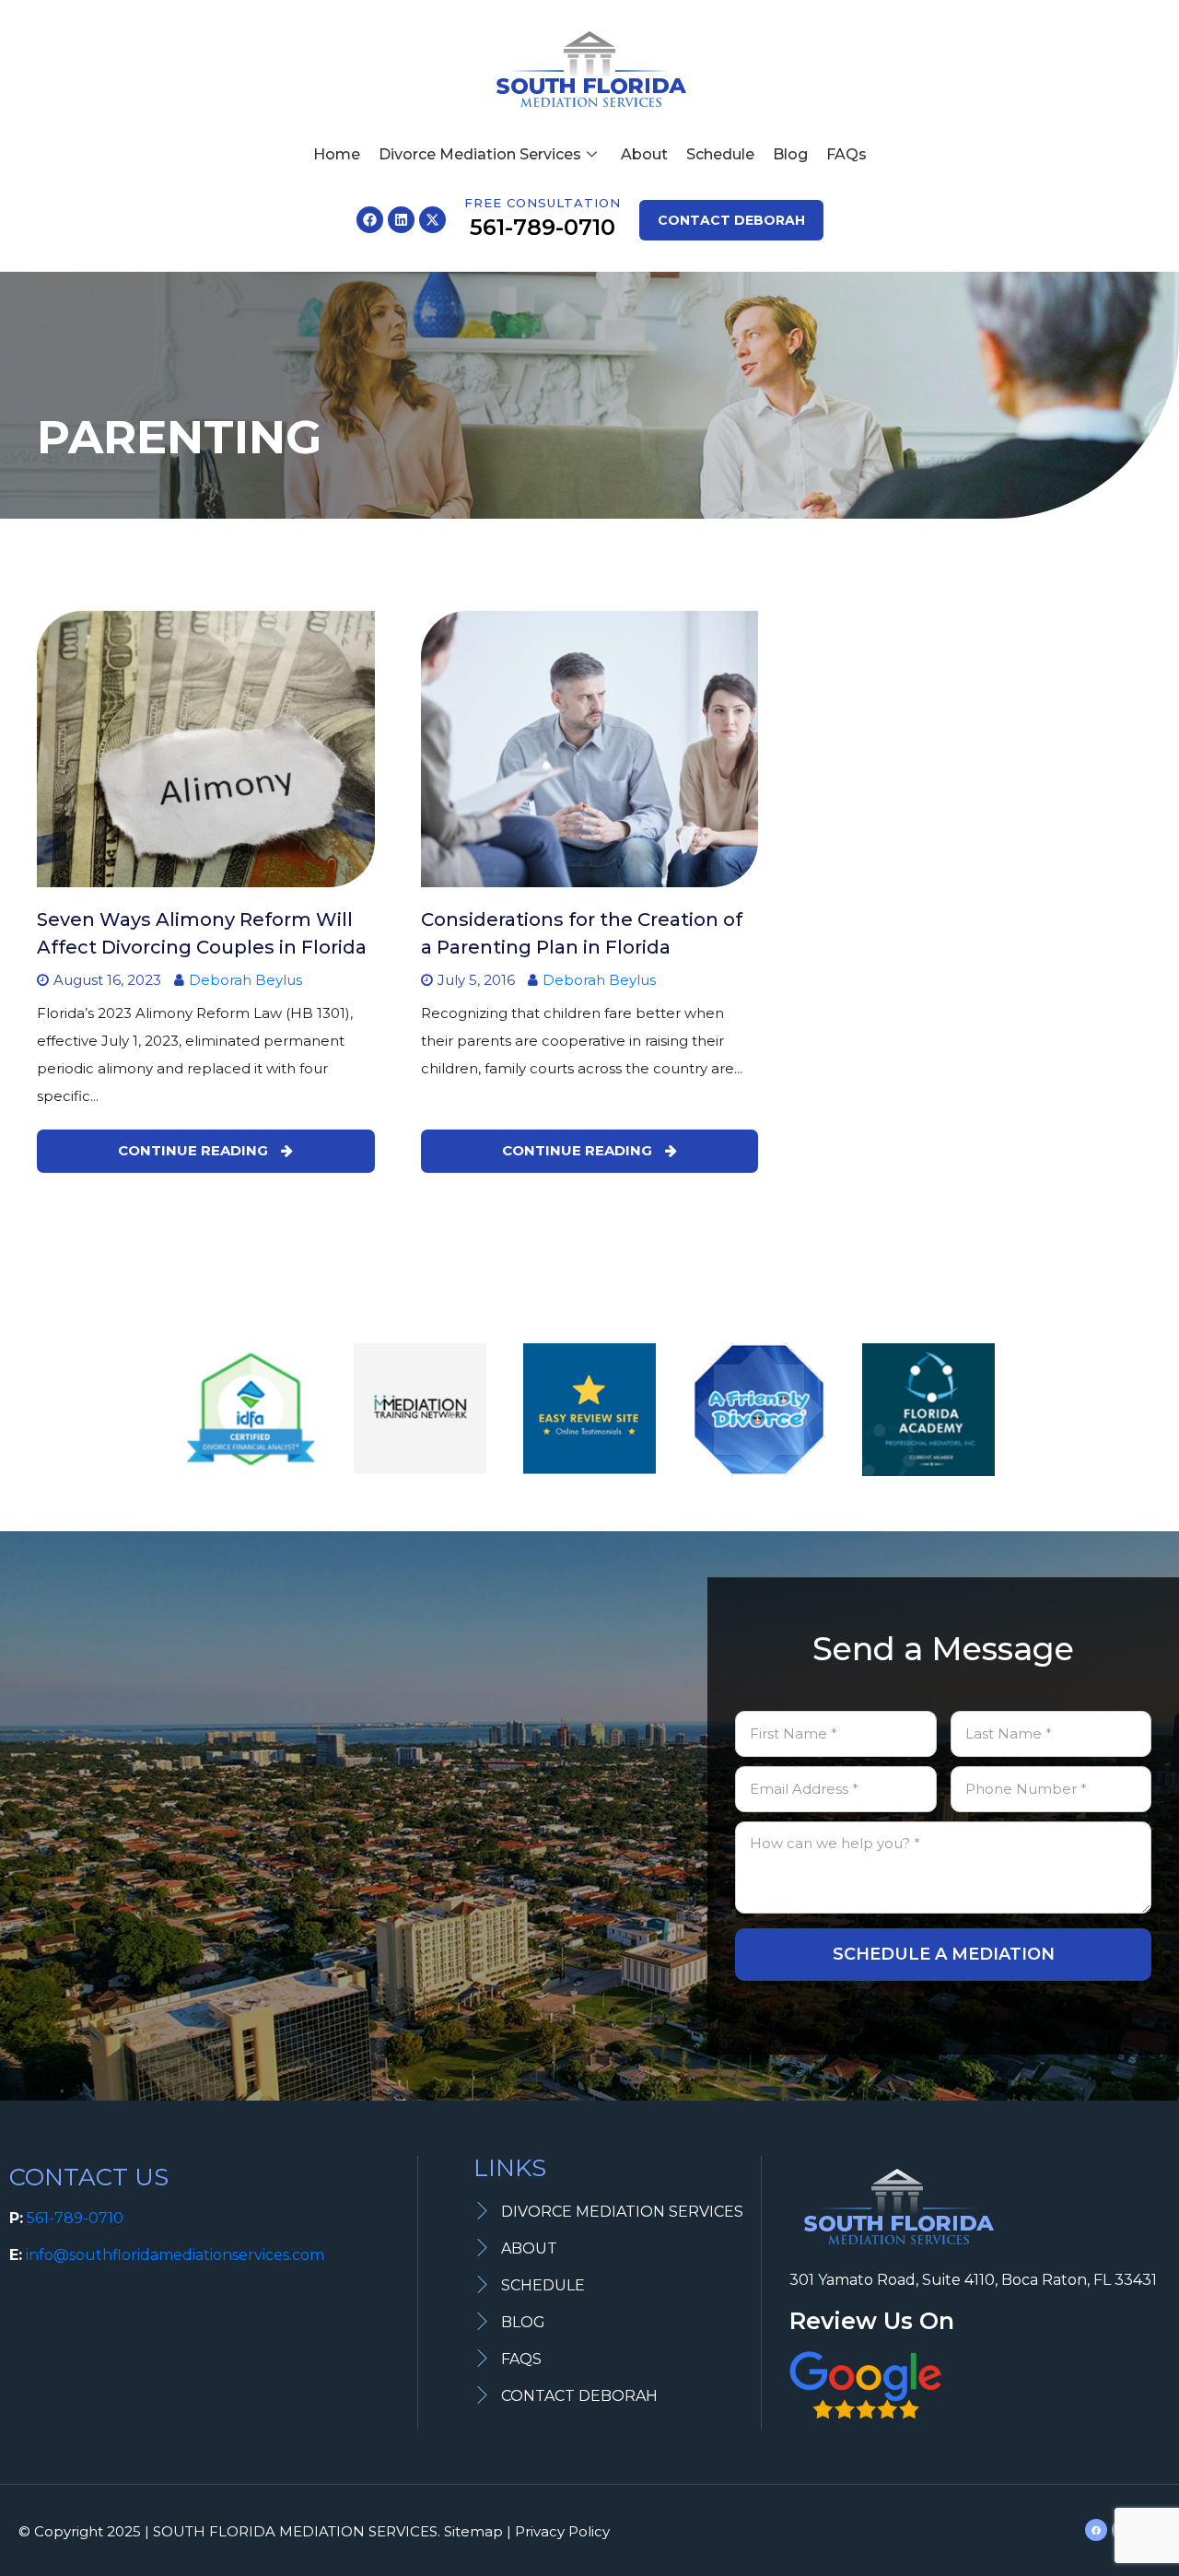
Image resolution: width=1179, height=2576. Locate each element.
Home (337, 154)
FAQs (846, 154)
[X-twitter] (432, 220)
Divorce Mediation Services (480, 154)
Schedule (720, 154)
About (644, 154)
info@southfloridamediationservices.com (175, 2255)
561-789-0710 (75, 2218)
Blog (790, 154)
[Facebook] (370, 220)
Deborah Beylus (245, 980)
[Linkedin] (401, 220)
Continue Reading (195, 1150)
